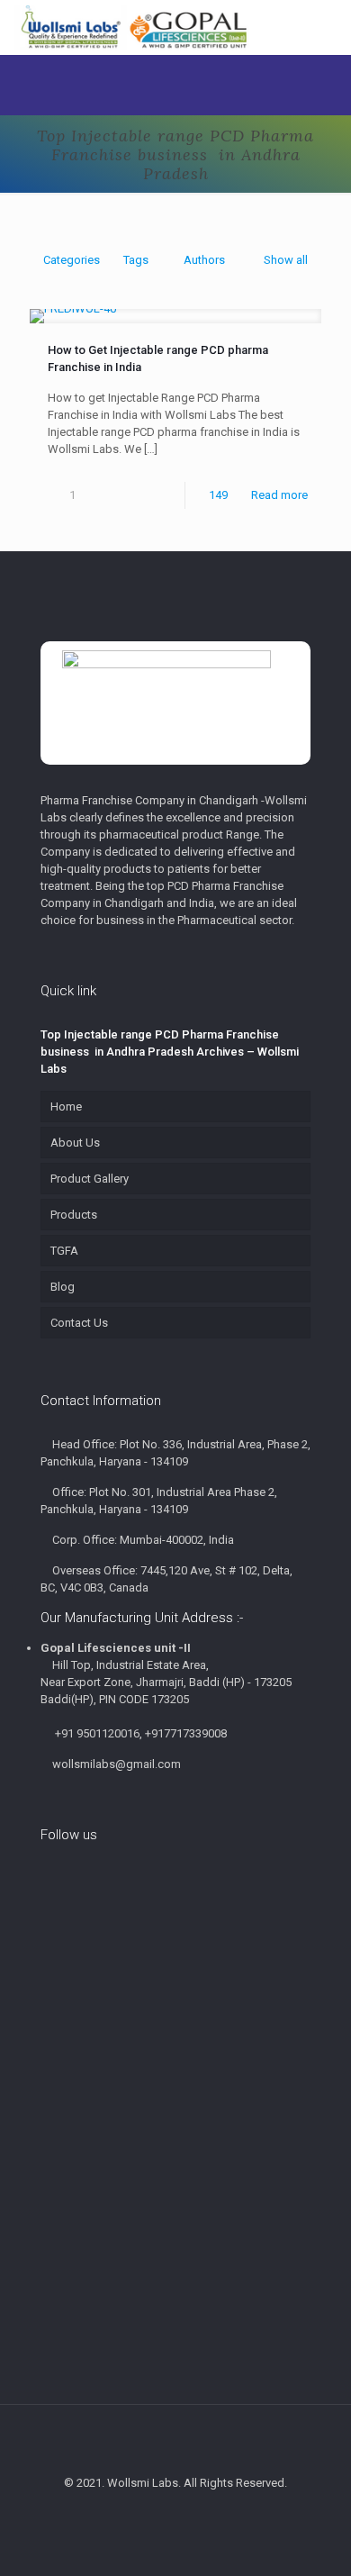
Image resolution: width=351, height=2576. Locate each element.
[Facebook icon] (147, 2513)
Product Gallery (90, 1179)
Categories (72, 260)
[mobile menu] (327, 27)
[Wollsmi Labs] (134, 27)
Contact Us (79, 1323)
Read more (279, 495)
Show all (286, 260)
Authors (204, 260)
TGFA (64, 1251)
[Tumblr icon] (204, 2513)
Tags (136, 260)
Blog (63, 1287)
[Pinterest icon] (166, 2513)
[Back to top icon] (175, 2442)
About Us (75, 1143)
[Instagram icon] (185, 2513)
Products (74, 1215)
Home (66, 1107)
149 (218, 495)
